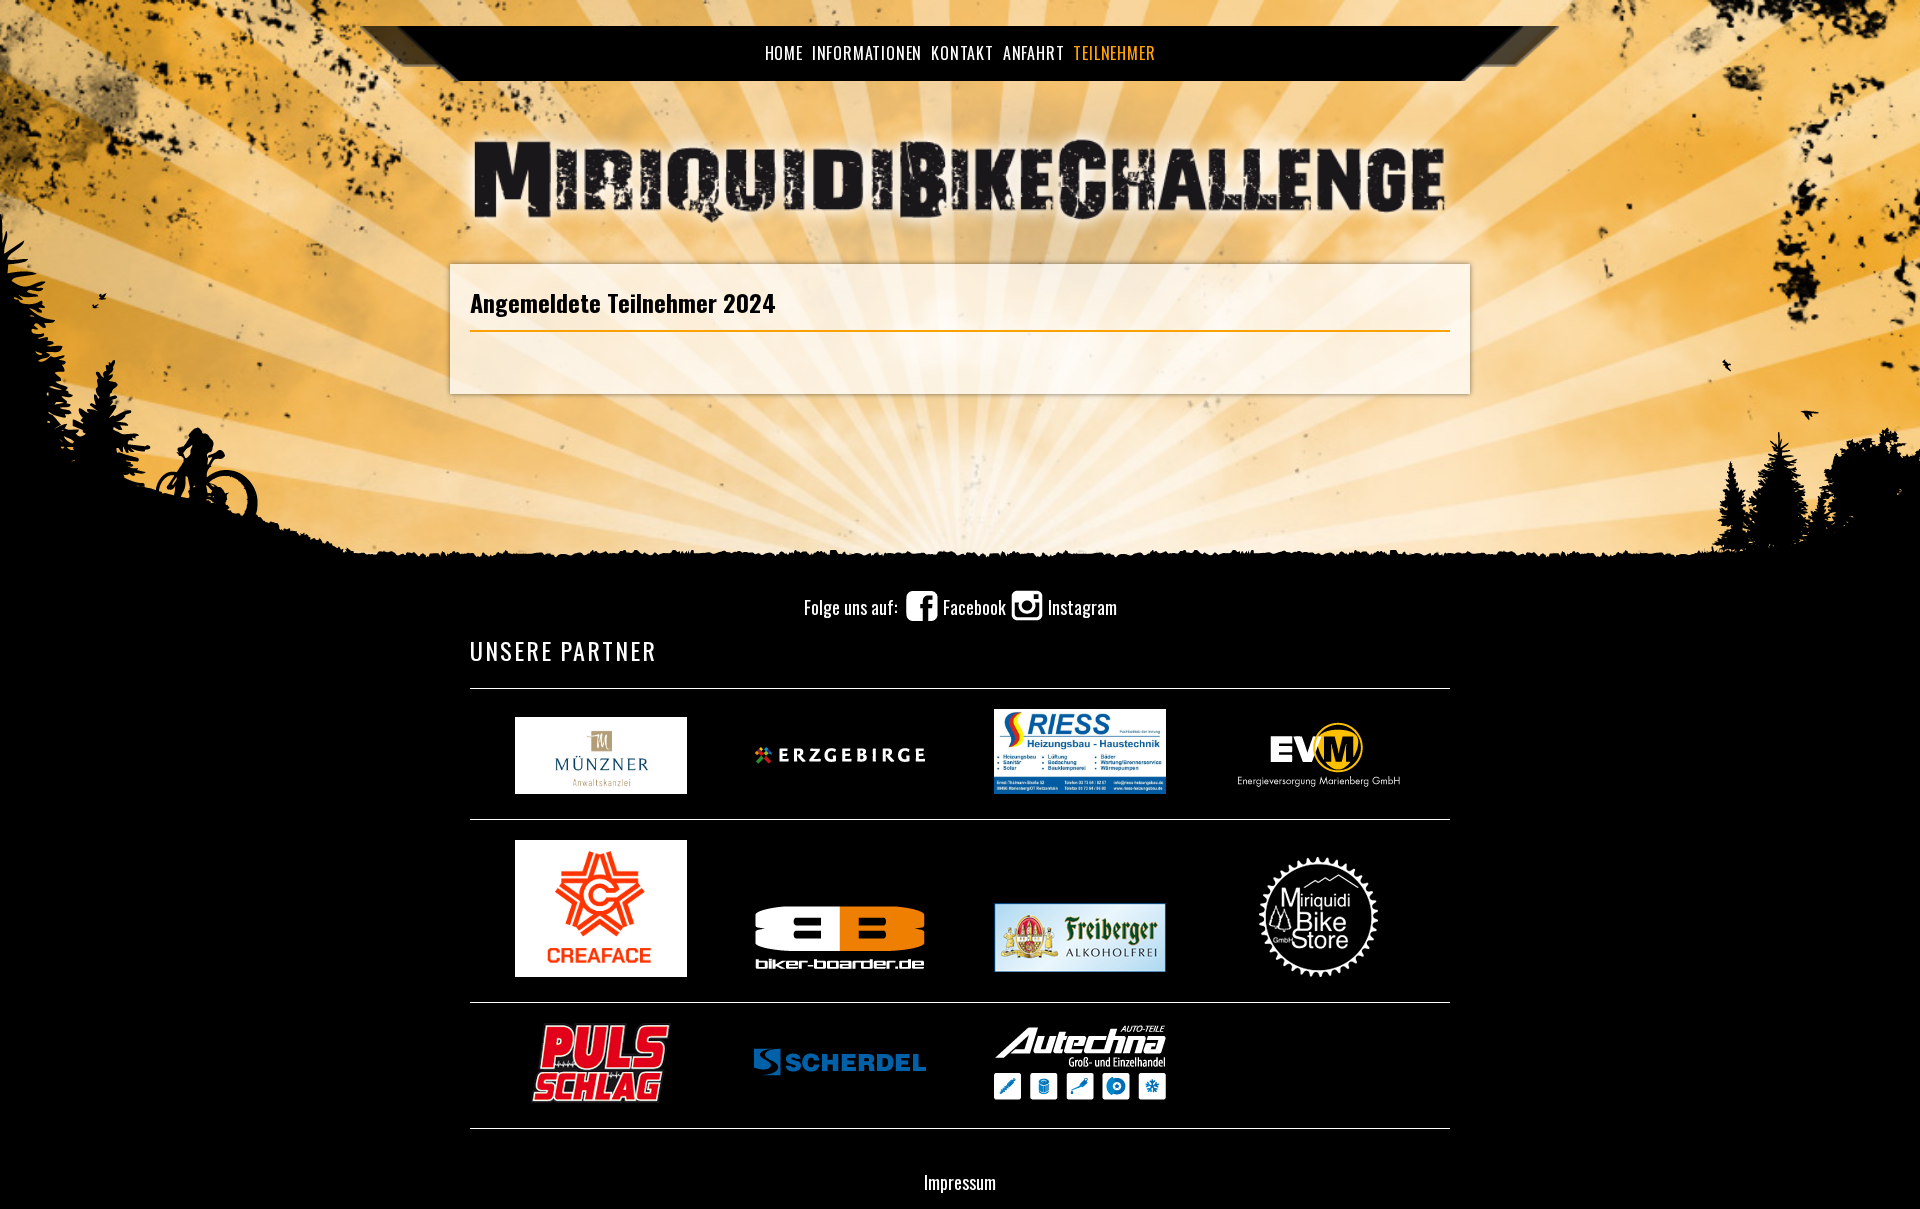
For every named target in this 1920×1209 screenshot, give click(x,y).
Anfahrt (1034, 53)
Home (784, 53)
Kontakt (962, 53)
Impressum (960, 1182)
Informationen (867, 53)
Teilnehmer (1114, 53)
